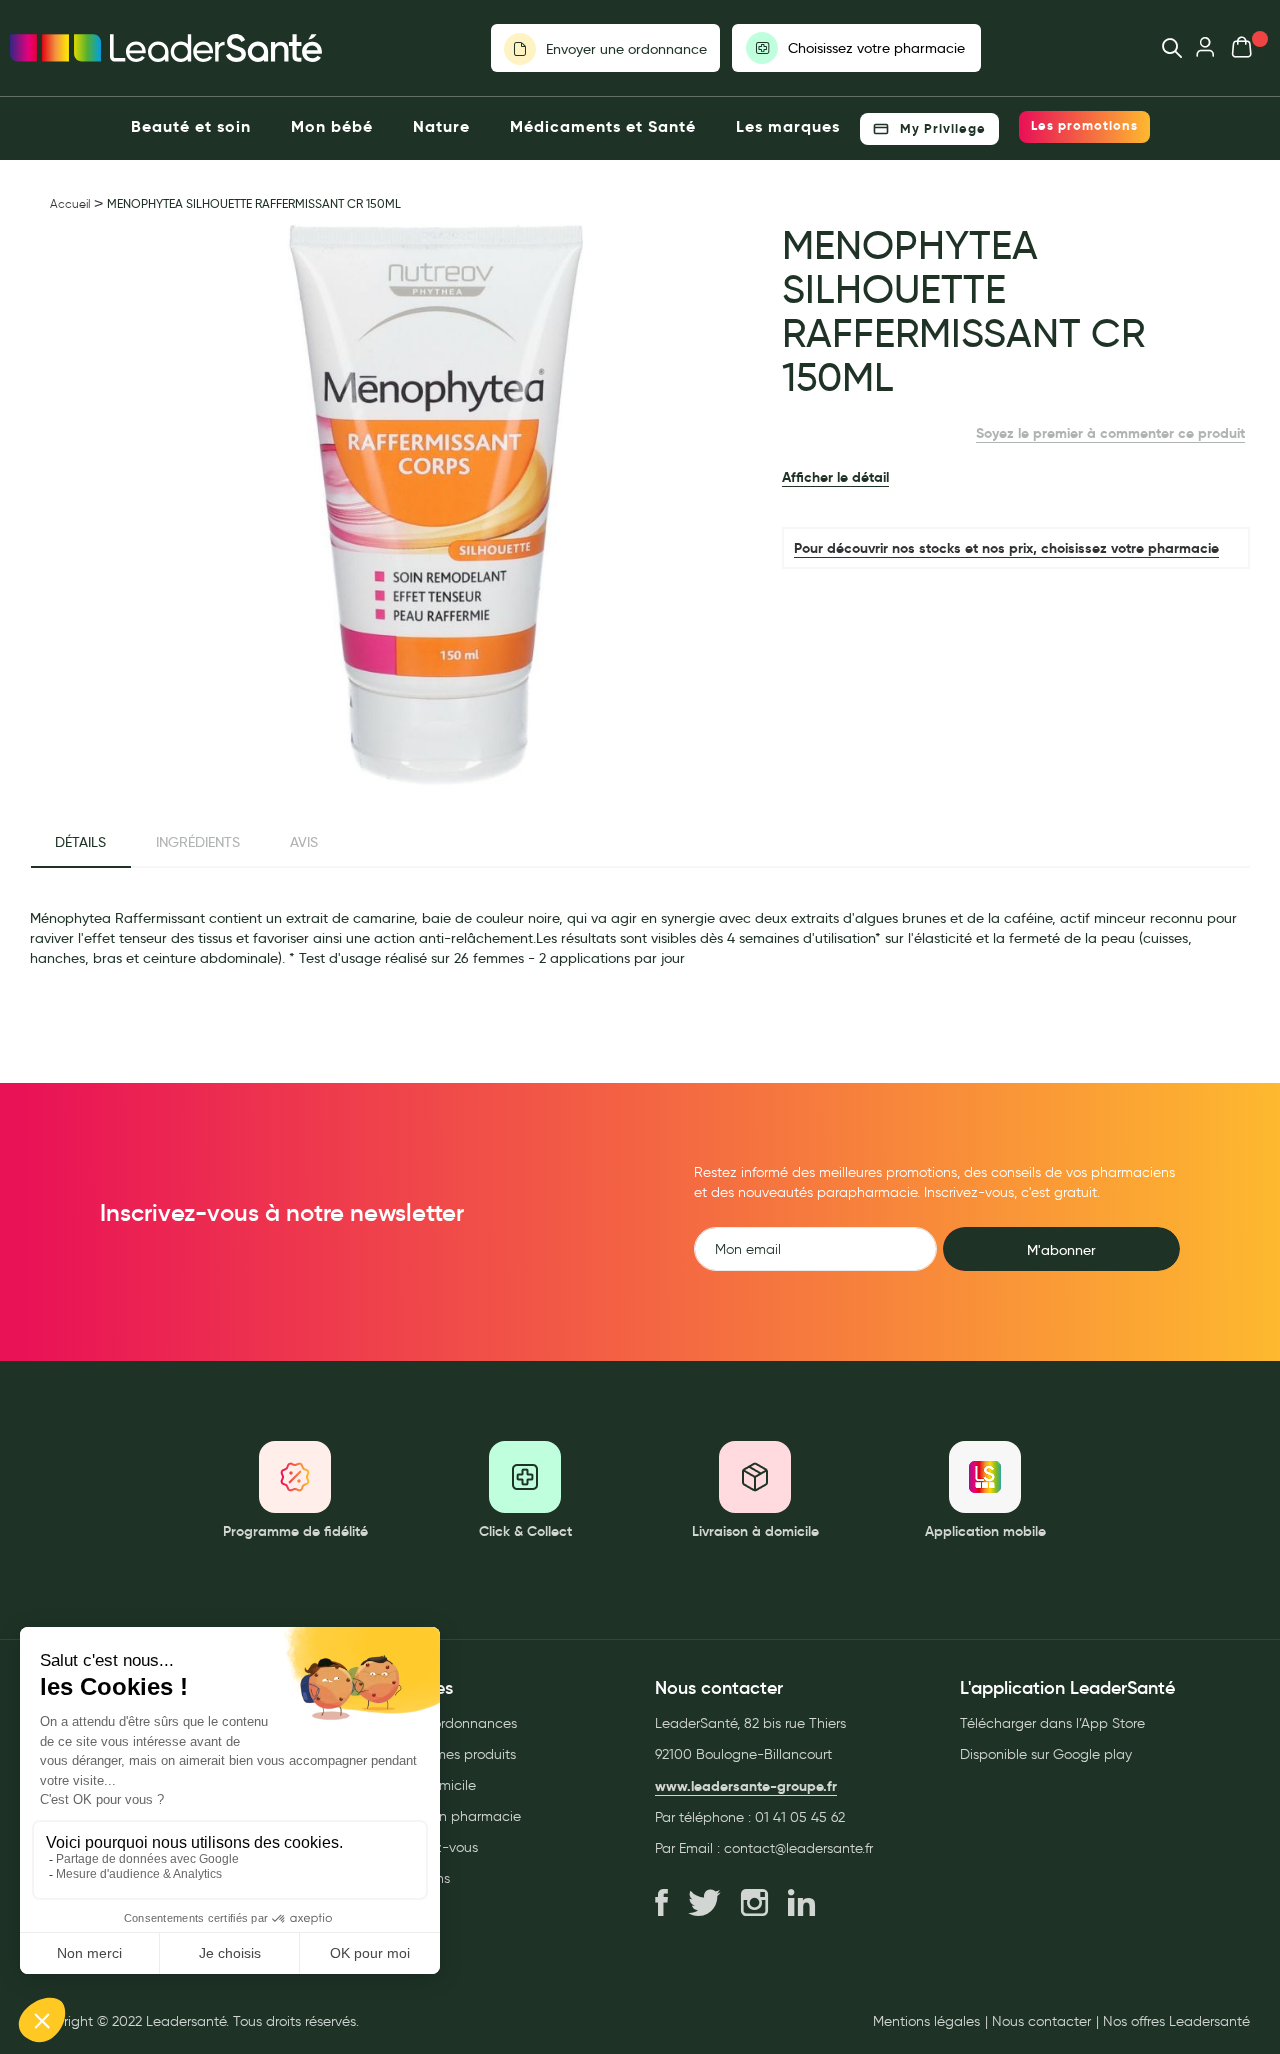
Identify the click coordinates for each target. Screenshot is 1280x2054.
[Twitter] (704, 1904)
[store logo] (166, 48)
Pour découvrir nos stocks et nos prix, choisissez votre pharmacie (1006, 548)
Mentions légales (926, 2022)
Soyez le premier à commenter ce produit (1110, 433)
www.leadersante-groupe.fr (746, 1786)
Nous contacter (1041, 2022)
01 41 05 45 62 (800, 1817)
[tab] (80, 843)
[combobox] (1162, 48)
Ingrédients (198, 842)
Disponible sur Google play (1046, 1754)
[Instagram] (754, 1904)
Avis (304, 842)
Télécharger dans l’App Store (1052, 1723)
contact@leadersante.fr (798, 1848)
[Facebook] (661, 1904)
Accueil (70, 203)
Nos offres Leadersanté (1176, 2022)
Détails (80, 842)
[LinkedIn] (801, 1904)
